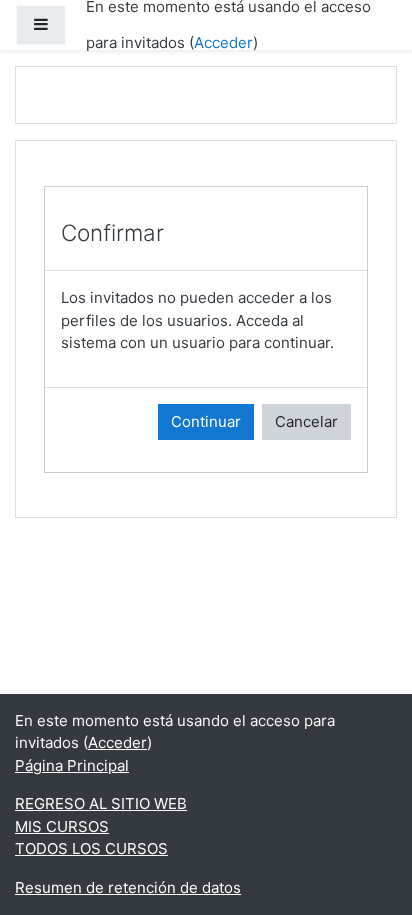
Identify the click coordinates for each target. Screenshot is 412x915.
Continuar (206, 421)
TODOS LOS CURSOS (91, 848)
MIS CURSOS (62, 826)
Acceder (223, 42)
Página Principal (72, 765)
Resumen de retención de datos (128, 887)
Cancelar (306, 421)
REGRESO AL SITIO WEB (101, 803)
